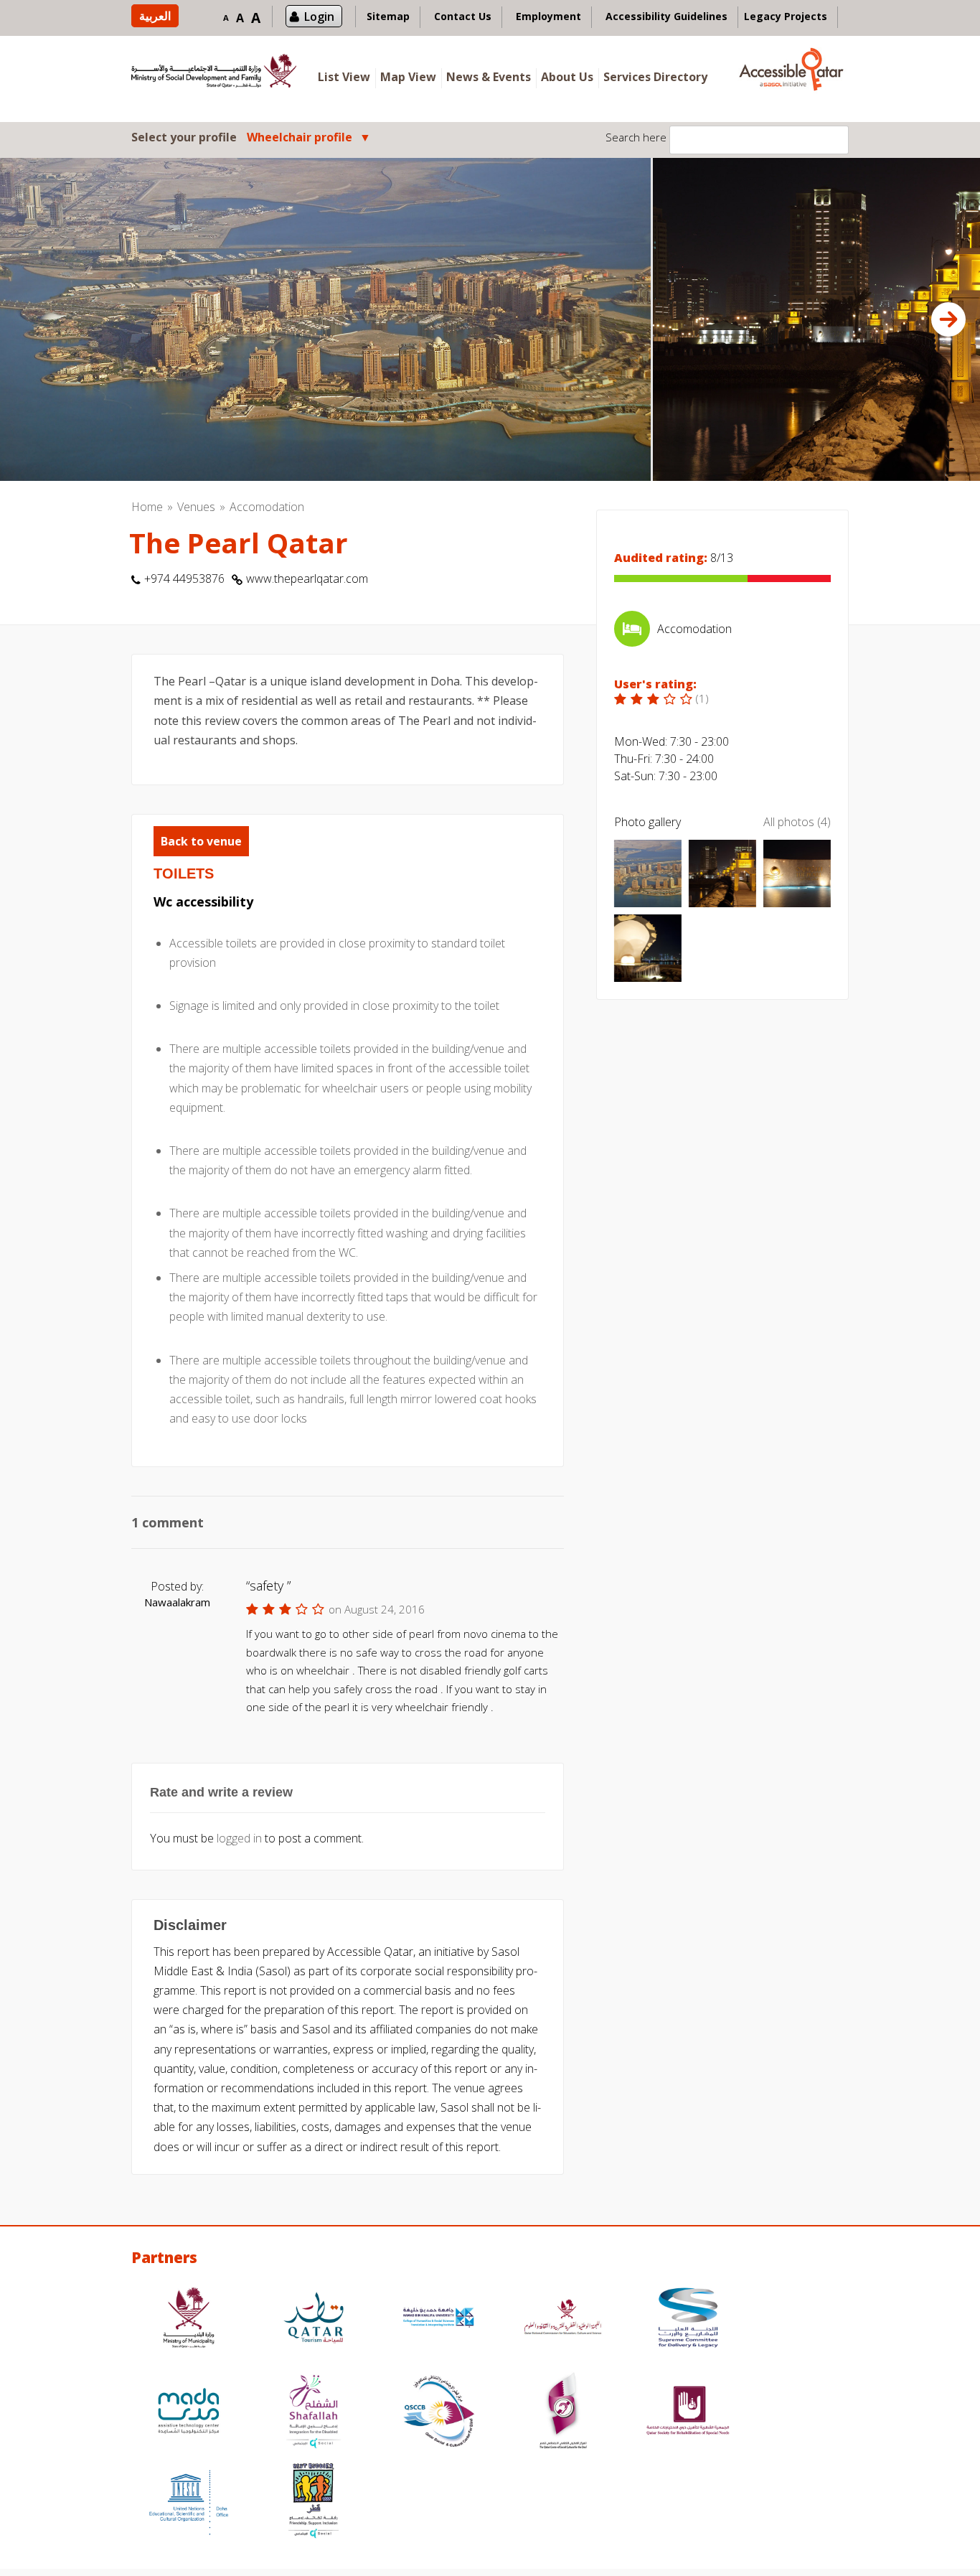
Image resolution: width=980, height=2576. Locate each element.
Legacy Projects (786, 16)
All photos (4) (797, 822)
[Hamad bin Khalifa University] (438, 2319)
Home (147, 507)
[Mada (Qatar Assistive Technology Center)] (189, 2413)
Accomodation (267, 507)
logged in (239, 1838)
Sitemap (388, 16)
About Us (567, 77)
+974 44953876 (184, 579)
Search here (636, 137)
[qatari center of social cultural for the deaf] (563, 2413)
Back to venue (201, 841)
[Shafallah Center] (314, 2413)
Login (319, 17)
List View (344, 77)
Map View (408, 77)
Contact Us (463, 16)
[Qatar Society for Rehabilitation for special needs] (688, 2413)
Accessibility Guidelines (666, 16)
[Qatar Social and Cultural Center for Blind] (438, 2413)
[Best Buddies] (314, 2502)
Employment (548, 16)
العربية (155, 16)
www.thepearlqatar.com (307, 579)
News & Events (489, 77)
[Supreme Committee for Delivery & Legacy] (688, 2319)
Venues (196, 507)
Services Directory (655, 77)
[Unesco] (189, 2502)
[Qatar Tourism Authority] (314, 2319)
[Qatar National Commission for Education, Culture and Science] (563, 2319)
